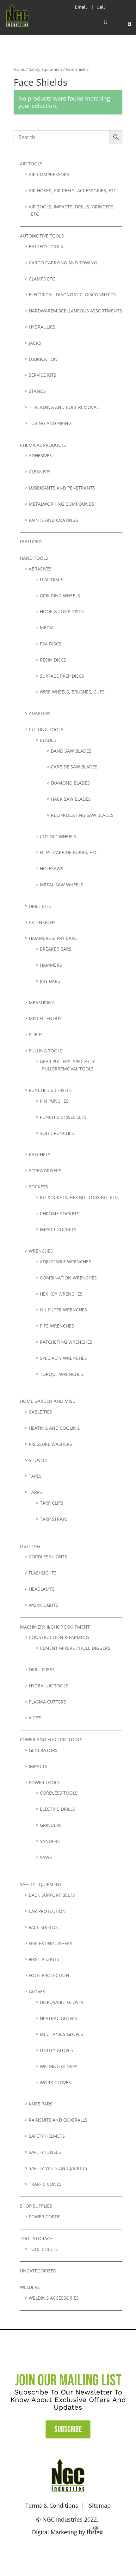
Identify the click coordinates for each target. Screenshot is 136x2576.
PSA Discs (51, 644)
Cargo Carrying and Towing (63, 263)
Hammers (51, 965)
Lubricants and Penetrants (62, 488)
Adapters (40, 713)
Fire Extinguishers (51, 1943)
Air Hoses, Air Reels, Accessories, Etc (73, 191)
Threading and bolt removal (64, 407)
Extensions (42, 922)
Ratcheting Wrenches (66, 1342)
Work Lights (43, 1605)
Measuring (42, 1003)
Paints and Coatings (53, 520)
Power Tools (44, 1782)
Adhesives (40, 456)
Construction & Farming (59, 1637)
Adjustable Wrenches (65, 1262)
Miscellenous (45, 1018)
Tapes (35, 1476)
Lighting (30, 1546)
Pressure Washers (50, 1444)
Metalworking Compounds (62, 504)
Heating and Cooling (54, 1428)
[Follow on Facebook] (59, 2553)
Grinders (51, 1825)
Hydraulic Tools (49, 1686)
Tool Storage (36, 2238)
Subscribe (68, 2429)
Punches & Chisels (50, 1090)
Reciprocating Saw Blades (82, 815)
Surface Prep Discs (62, 676)
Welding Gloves (59, 2066)
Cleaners (40, 472)
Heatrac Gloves (59, 2018)
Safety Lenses (45, 2152)
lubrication (43, 359)
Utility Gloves (56, 2050)
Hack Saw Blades (71, 799)
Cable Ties (40, 1412)
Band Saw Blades (71, 751)
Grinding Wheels (60, 596)
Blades (48, 740)
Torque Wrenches (62, 1374)
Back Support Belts (52, 1895)
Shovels (38, 1460)
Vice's (35, 1718)
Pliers (36, 1035)
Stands (37, 391)
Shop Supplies (36, 2206)
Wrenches (41, 1251)
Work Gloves (55, 2083)
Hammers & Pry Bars (53, 938)
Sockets (38, 1187)
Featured (31, 542)
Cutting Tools (46, 729)
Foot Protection (49, 1975)
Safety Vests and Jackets (58, 2168)
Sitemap (100, 2505)
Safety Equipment (46, 69)
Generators (43, 1750)
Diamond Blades (70, 783)
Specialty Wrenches (63, 1358)
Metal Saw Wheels (62, 885)
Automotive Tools (42, 236)
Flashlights (43, 1573)
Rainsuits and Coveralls (58, 2120)
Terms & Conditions (52, 2505)
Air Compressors (49, 174)
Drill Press (42, 1670)
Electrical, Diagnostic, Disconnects (72, 295)
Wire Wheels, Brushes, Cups (72, 692)
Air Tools (31, 164)
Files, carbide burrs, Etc (69, 852)
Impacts (38, 1766)
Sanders (50, 1841)
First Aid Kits (44, 1959)
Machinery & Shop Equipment (55, 1627)
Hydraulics (42, 327)
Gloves (37, 1991)
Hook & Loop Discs (62, 611)
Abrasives (40, 569)
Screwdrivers (45, 1171)
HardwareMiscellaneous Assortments (75, 311)
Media (47, 628)
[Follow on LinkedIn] (77, 2553)
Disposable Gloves (62, 2002)
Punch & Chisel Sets (63, 1117)
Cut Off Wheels (58, 837)
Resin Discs (53, 660)
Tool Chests (43, 2249)
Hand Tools (34, 558)
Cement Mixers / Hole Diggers (75, 1648)
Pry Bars (50, 981)
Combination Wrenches (68, 1278)
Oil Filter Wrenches (63, 1310)
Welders (30, 2287)
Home (19, 69)
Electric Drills (57, 1809)
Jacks (35, 343)
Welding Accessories (54, 2298)
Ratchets (40, 1154)
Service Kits (43, 375)
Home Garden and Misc (48, 1401)
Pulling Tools (46, 1051)
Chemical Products (43, 445)
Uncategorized (38, 2271)
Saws (46, 1857)
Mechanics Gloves (62, 2034)
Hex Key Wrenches (61, 1294)
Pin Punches (54, 1101)
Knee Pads (41, 2104)
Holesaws (52, 869)
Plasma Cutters (47, 1702)
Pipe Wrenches (57, 1326)
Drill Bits (40, 906)
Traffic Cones (45, 2184)
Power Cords (45, 2217)
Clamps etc (42, 279)
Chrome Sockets (60, 1214)
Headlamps (42, 1589)
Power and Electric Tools (51, 1739)
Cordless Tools (59, 1793)
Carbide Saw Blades (74, 767)
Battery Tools (46, 247)
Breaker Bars (56, 949)
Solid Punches (57, 1133)
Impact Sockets (58, 1229)
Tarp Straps (54, 1519)
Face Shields (43, 1927)
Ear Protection (47, 1911)
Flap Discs (52, 579)
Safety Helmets (47, 2136)
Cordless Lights (48, 1557)
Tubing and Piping (50, 423)
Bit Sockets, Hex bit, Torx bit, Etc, (80, 1197)
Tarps (35, 1492)
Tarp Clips (52, 1503)
